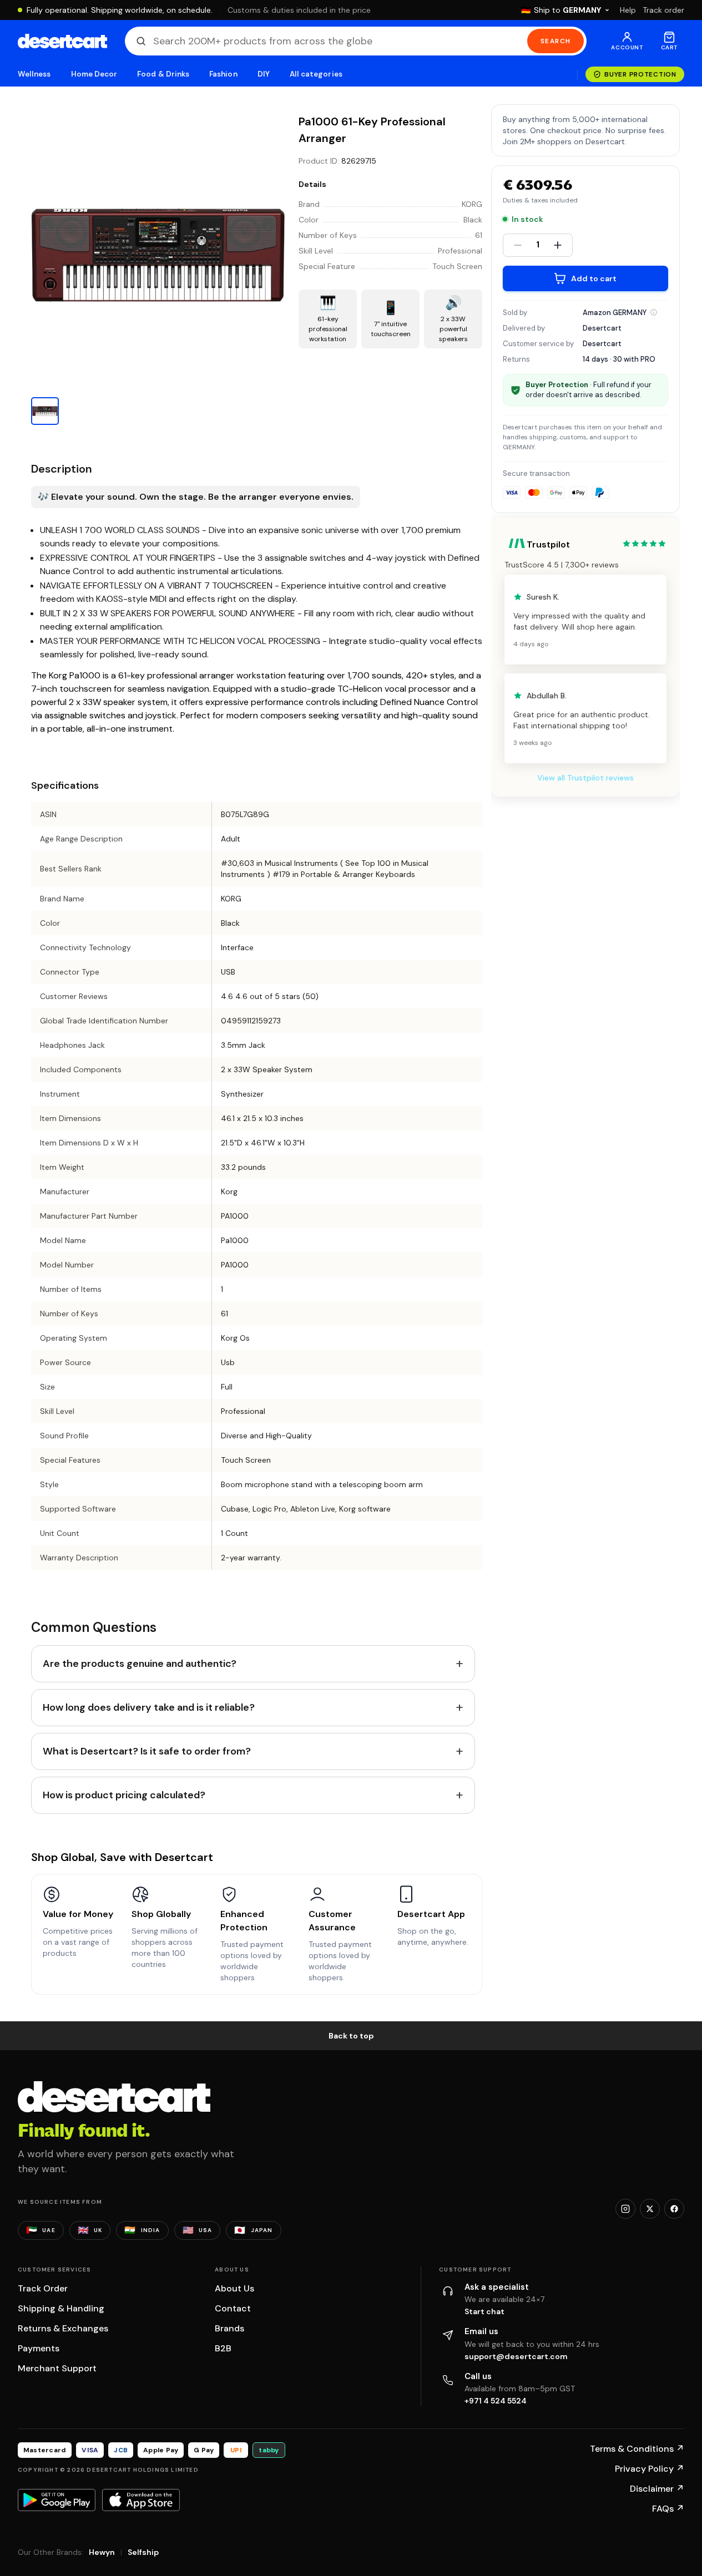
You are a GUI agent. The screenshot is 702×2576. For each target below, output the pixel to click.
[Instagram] (625, 2209)
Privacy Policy (650, 2469)
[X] (650, 2209)
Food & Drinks (163, 74)
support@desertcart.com (516, 2356)
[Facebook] (674, 2209)
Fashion (223, 74)
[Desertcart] (62, 41)
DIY (264, 74)
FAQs (668, 2509)
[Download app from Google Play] (57, 2500)
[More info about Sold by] (654, 312)
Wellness (34, 74)
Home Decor (94, 74)
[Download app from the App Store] (141, 2500)
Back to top (351, 2036)
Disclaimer (657, 2489)
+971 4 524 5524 (496, 2401)
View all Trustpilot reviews (585, 778)
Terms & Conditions (637, 2449)
